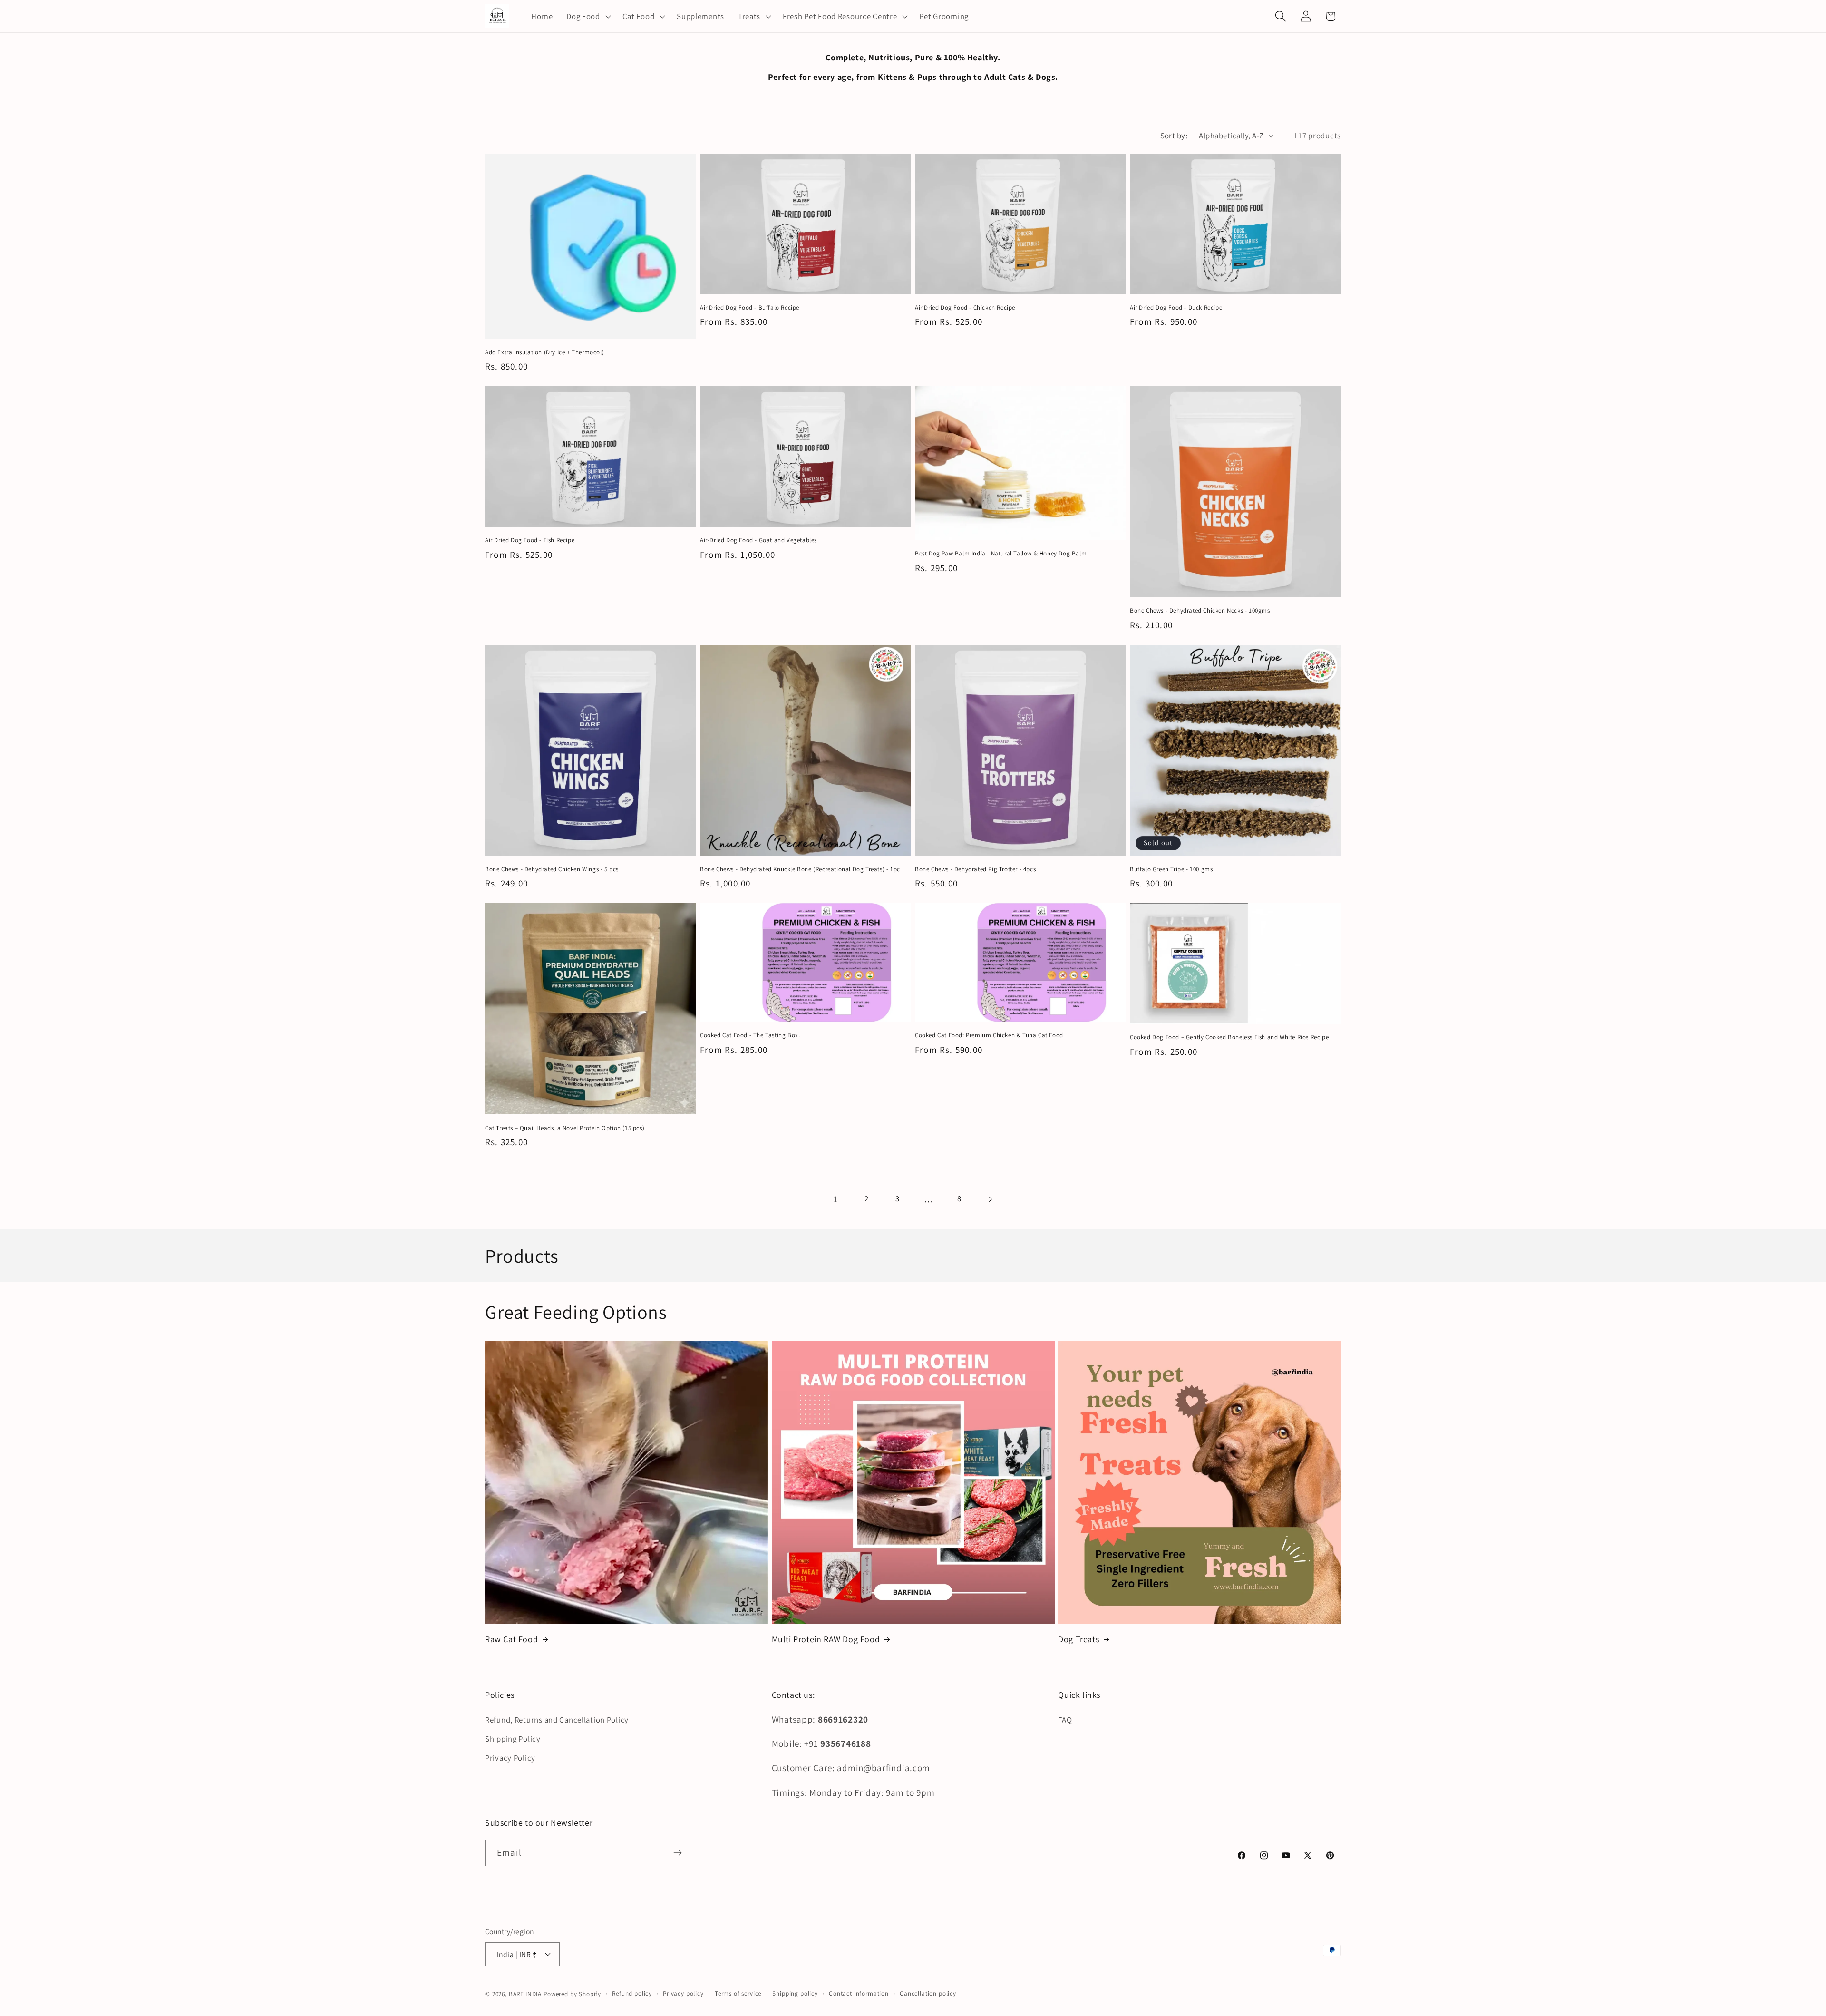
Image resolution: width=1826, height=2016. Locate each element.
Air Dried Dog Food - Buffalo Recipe (750, 308)
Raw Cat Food (511, 1639)
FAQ (1065, 1720)
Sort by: (1174, 136)
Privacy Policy (510, 1758)
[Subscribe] (677, 1853)
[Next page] (990, 1199)
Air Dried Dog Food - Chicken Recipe (965, 308)
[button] (588, 16)
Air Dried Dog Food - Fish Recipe (530, 540)
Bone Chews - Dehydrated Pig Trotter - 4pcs (975, 869)
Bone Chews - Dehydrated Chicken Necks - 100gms (1200, 611)
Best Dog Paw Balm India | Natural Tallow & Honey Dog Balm (1001, 554)
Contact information (859, 1993)
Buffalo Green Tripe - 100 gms (1171, 869)
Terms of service (738, 1993)
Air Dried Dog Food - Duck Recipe (1176, 308)
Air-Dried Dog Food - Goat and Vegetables (758, 540)
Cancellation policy (928, 1993)
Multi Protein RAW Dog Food (826, 1639)
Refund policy (632, 1993)
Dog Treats (1078, 1639)
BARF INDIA (525, 1994)
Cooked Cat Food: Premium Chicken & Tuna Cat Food (989, 1035)
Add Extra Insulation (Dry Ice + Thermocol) (544, 352)
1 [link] (836, 1199)
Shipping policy (795, 1993)
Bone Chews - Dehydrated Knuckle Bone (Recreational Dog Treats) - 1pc (800, 869)
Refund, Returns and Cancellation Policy (557, 1720)
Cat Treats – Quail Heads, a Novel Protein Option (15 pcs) (565, 1128)
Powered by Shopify (572, 1994)
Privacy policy (683, 1993)
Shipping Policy (513, 1739)
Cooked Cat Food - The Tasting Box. (750, 1035)
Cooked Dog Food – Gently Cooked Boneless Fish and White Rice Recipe (1229, 1037)
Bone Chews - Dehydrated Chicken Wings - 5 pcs (552, 869)
